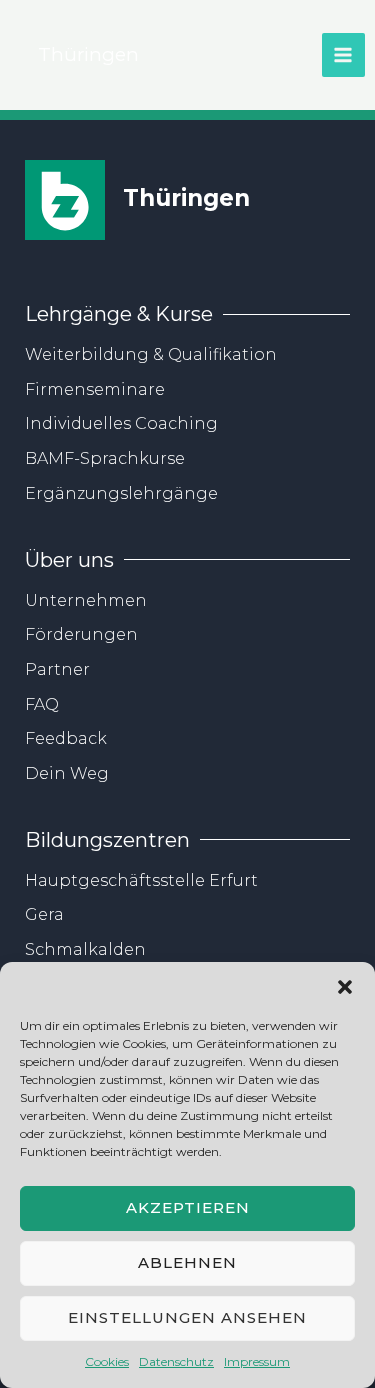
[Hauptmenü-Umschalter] (343, 54)
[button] (345, 987)
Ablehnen (187, 1262)
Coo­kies (107, 1361)
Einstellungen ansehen (187, 1317)
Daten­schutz (176, 1361)
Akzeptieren (188, 1207)
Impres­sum (257, 1361)
